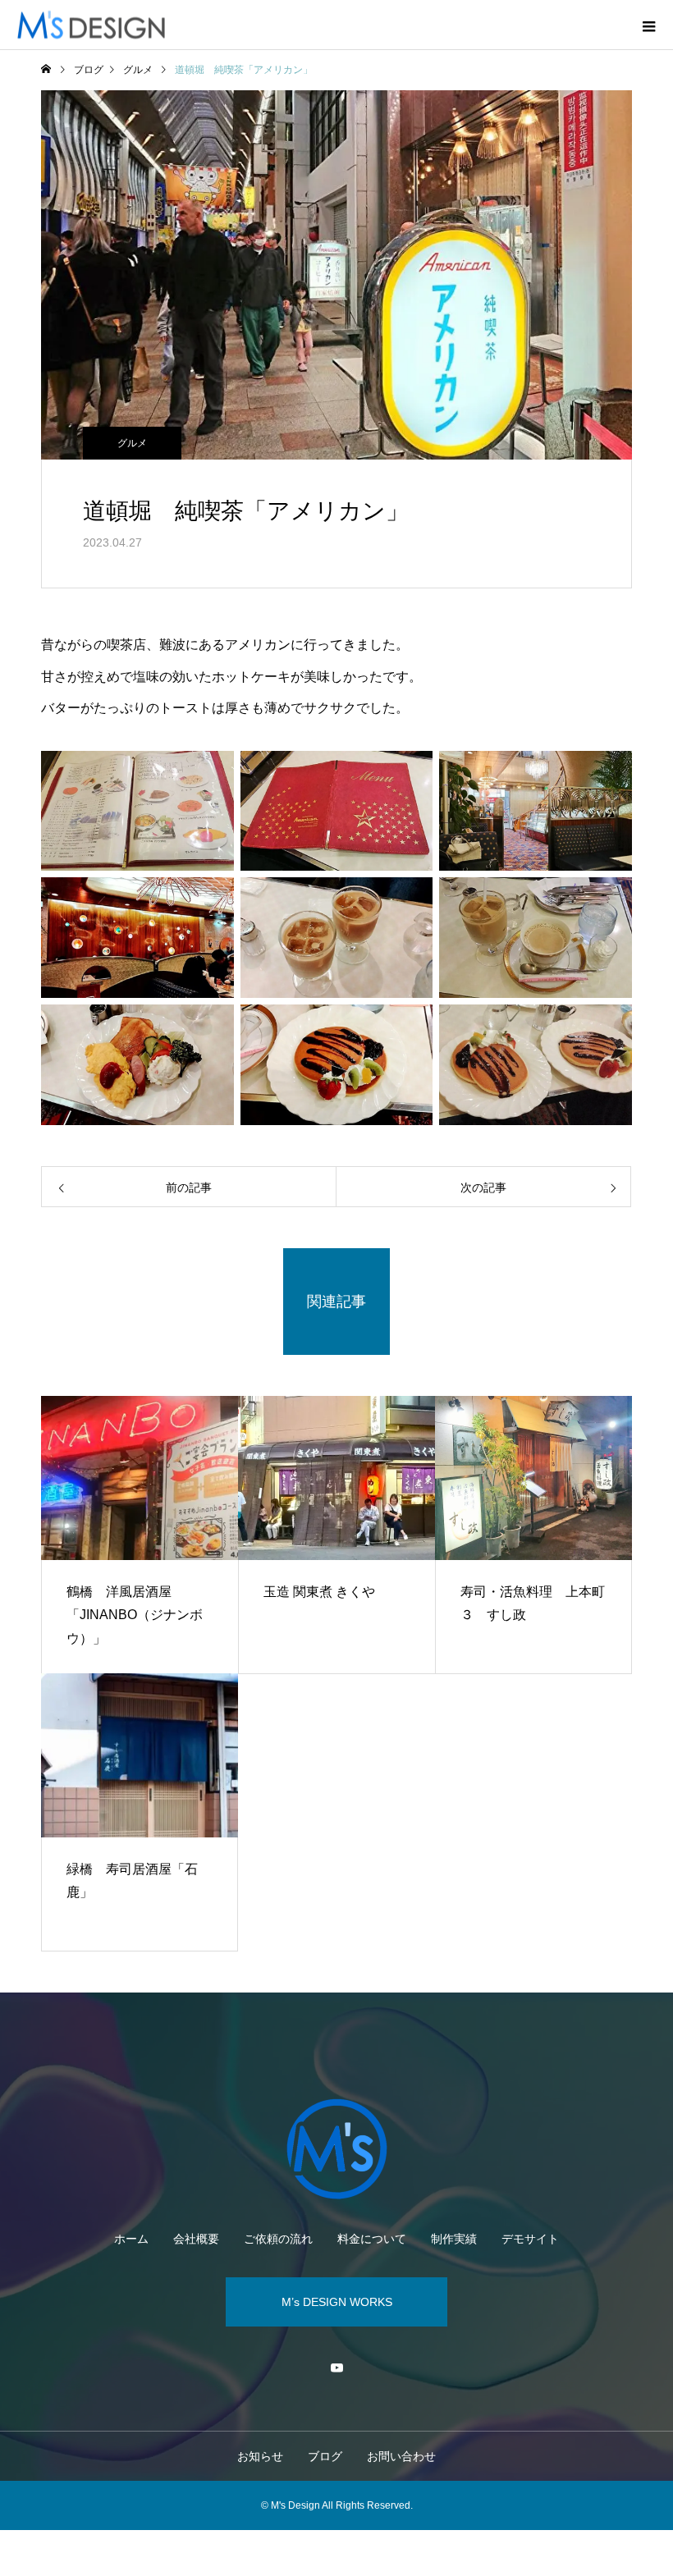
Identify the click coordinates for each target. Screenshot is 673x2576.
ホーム (131, 2239)
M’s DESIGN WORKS (337, 2302)
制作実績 (454, 2239)
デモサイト (530, 2239)
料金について (372, 2239)
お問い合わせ (401, 2456)
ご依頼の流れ (278, 2239)
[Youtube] (336, 2368)
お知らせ (260, 2456)
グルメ (132, 443)
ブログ (325, 2456)
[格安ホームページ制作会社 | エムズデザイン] (336, 2149)
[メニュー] (648, 25)
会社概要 (196, 2239)
